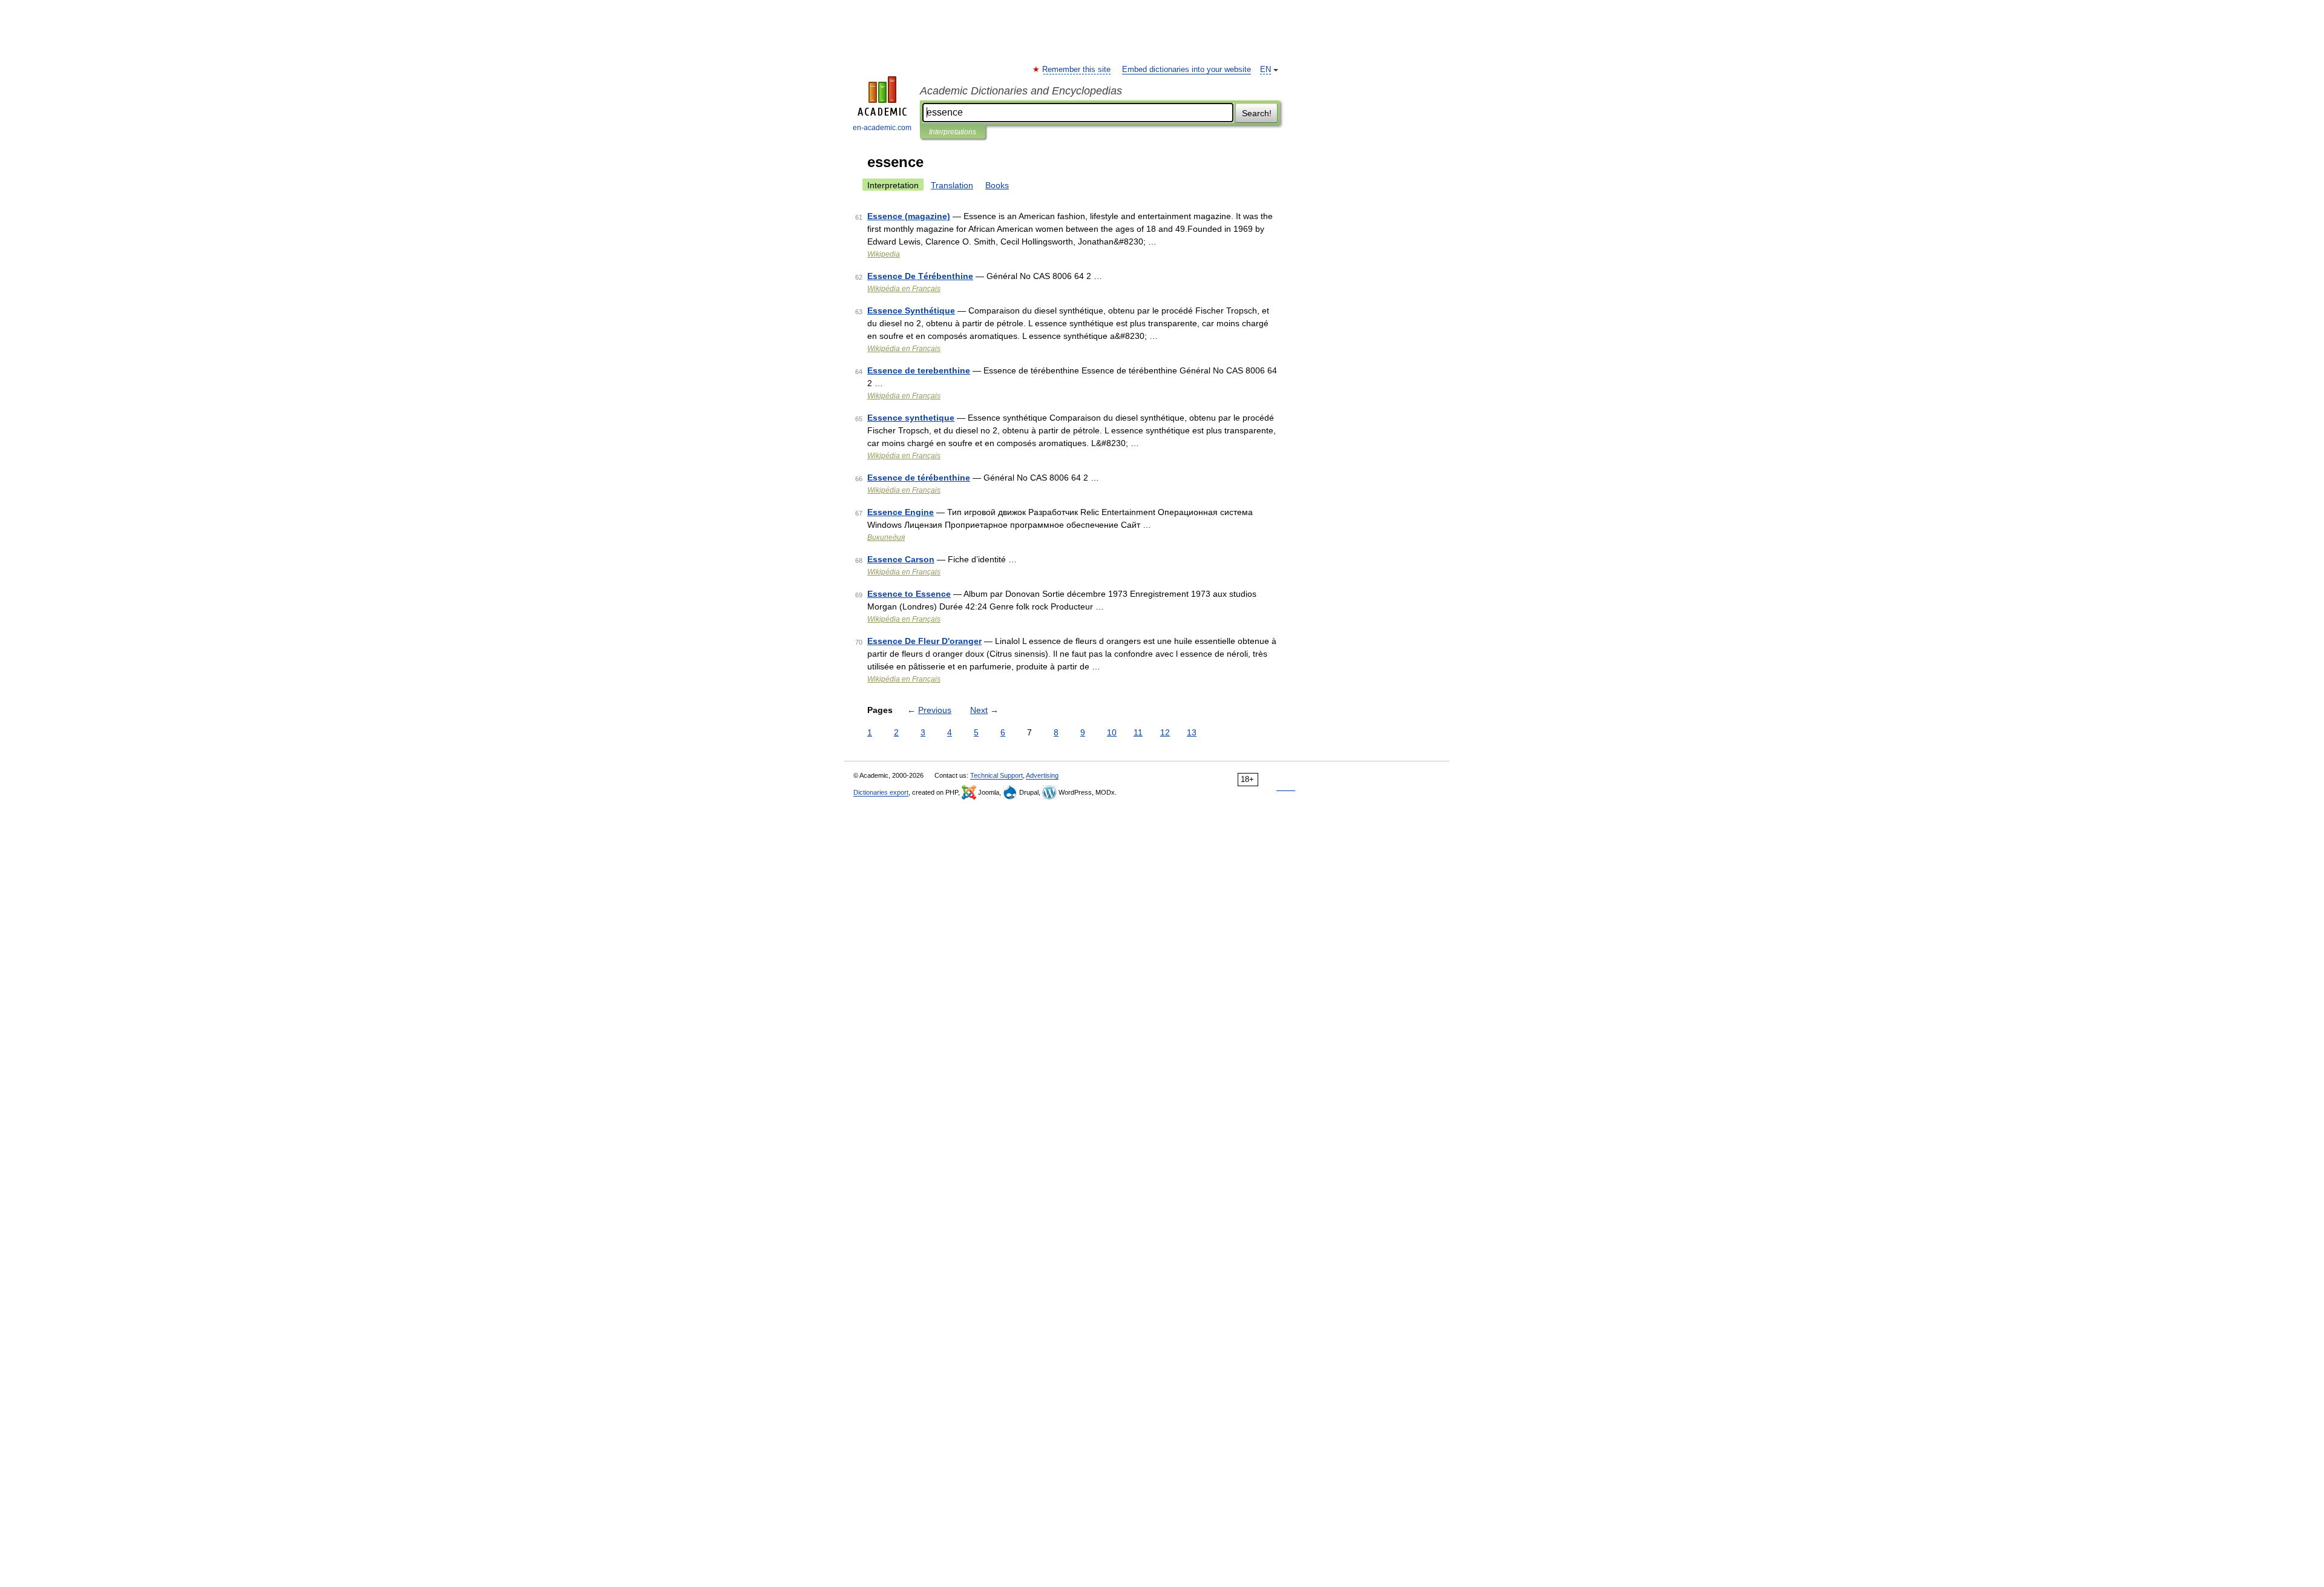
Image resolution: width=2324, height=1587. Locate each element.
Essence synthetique (911, 418)
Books (997, 185)
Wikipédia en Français (904, 289)
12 (1165, 732)
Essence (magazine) (909, 216)
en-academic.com (882, 128)
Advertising (1042, 775)
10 (1112, 732)
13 (1192, 732)
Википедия (886, 537)
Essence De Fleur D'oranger (924, 641)
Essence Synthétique (911, 310)
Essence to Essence (909, 594)
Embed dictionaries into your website (1187, 70)
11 (1138, 732)
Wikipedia (884, 254)
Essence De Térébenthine (920, 276)
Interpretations (953, 132)
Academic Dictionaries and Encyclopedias (1021, 91)
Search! (1257, 113)
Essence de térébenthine (919, 478)
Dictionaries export (881, 792)
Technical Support (996, 775)
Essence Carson (901, 559)
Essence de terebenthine (919, 370)
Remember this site (1077, 70)
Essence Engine (901, 512)
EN (1265, 70)
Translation (952, 185)
